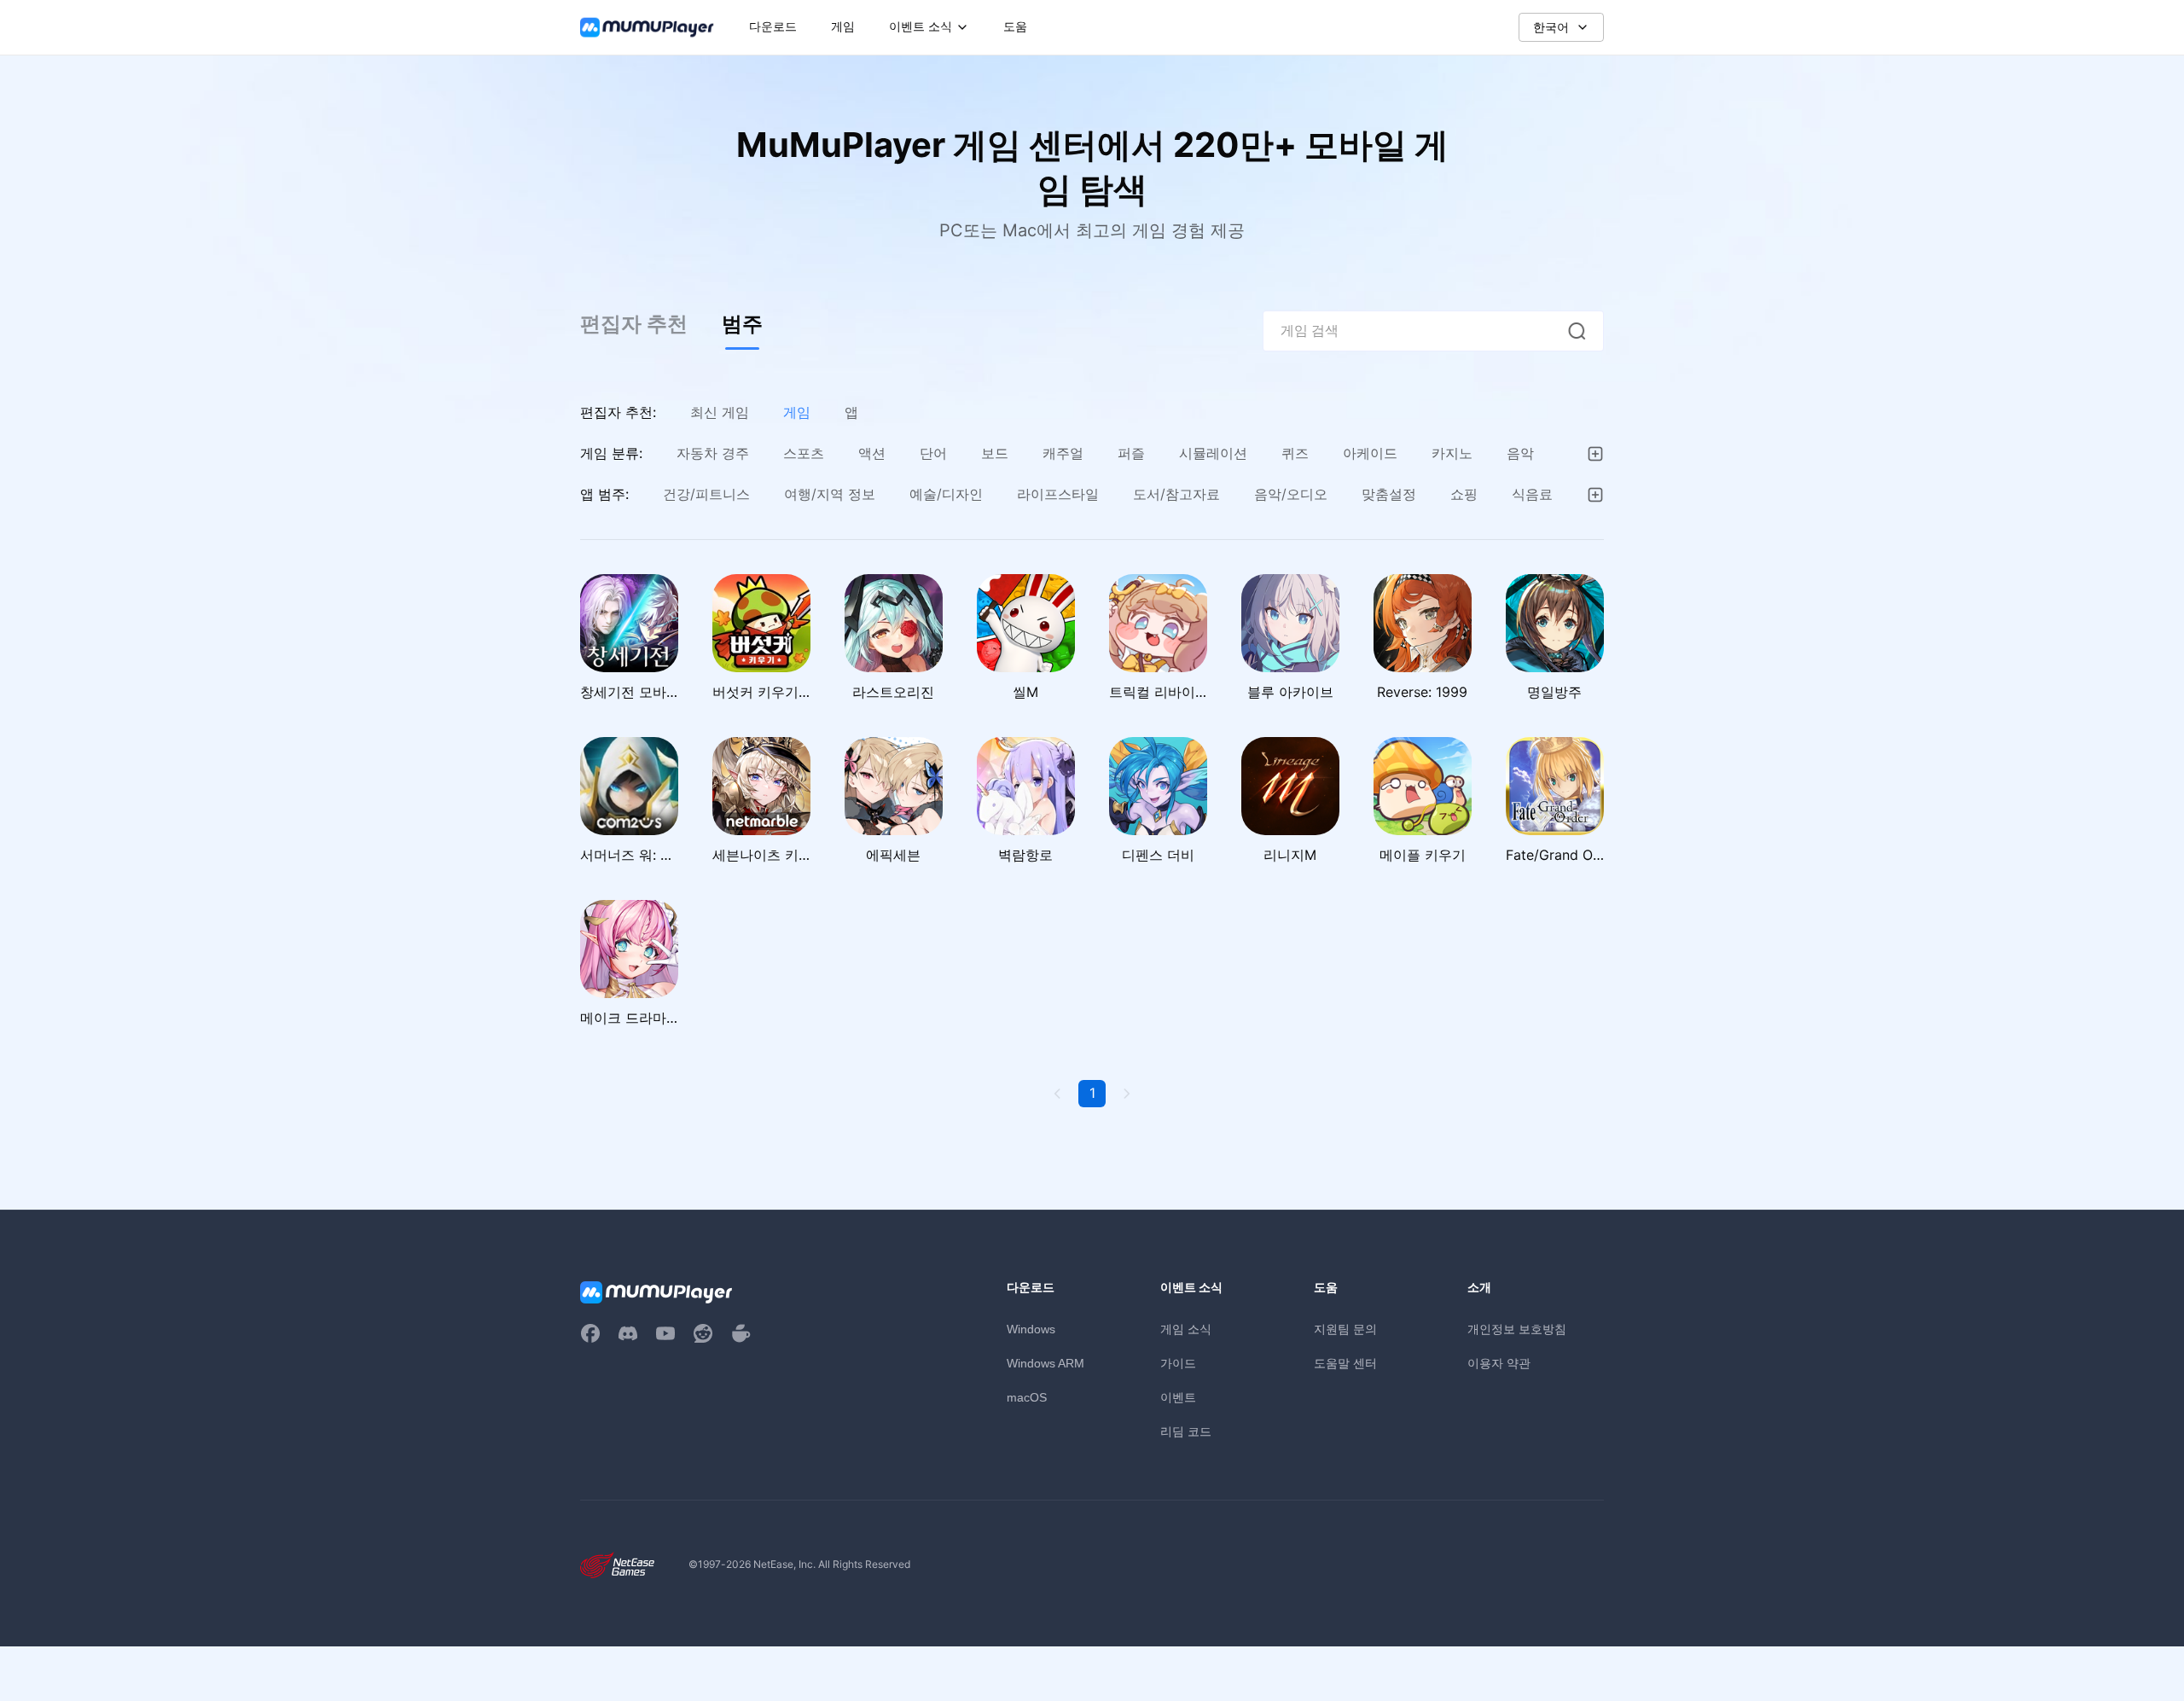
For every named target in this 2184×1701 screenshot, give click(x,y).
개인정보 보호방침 (1517, 1329)
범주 (742, 324)
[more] (1595, 454)
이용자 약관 (1499, 1363)
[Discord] (628, 1333)
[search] (1577, 331)
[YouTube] (665, 1333)
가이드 (1178, 1363)
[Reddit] (703, 1333)
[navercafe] (741, 1333)
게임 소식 (1186, 1329)
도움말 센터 (1345, 1363)
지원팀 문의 (1345, 1329)
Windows (1031, 1329)
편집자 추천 (634, 324)
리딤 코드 (1186, 1431)
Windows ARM (1046, 1363)
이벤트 (1178, 1397)
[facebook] (590, 1333)
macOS (1027, 1397)
